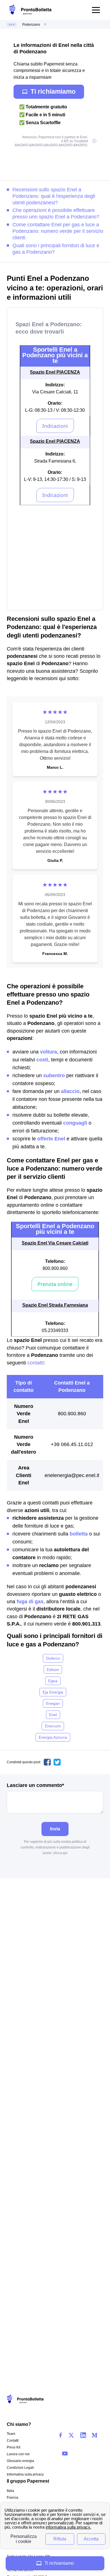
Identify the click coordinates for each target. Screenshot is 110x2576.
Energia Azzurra (53, 1737)
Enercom (53, 1726)
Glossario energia (20, 2461)
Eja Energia (53, 1692)
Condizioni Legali (20, 2468)
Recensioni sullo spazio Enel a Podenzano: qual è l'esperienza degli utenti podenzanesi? (54, 196)
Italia (10, 2491)
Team (11, 2434)
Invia (55, 1829)
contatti (36, 1363)
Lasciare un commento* (35, 1785)
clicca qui (60, 1853)
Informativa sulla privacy (25, 2474)
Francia (13, 2498)
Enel (53, 1715)
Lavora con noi (18, 2454)
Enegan (53, 1703)
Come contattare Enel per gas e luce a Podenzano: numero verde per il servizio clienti (58, 231)
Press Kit (14, 2447)
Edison (53, 1670)
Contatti (13, 2441)
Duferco (53, 1658)
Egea (53, 1681)
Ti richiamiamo (53, 91)
